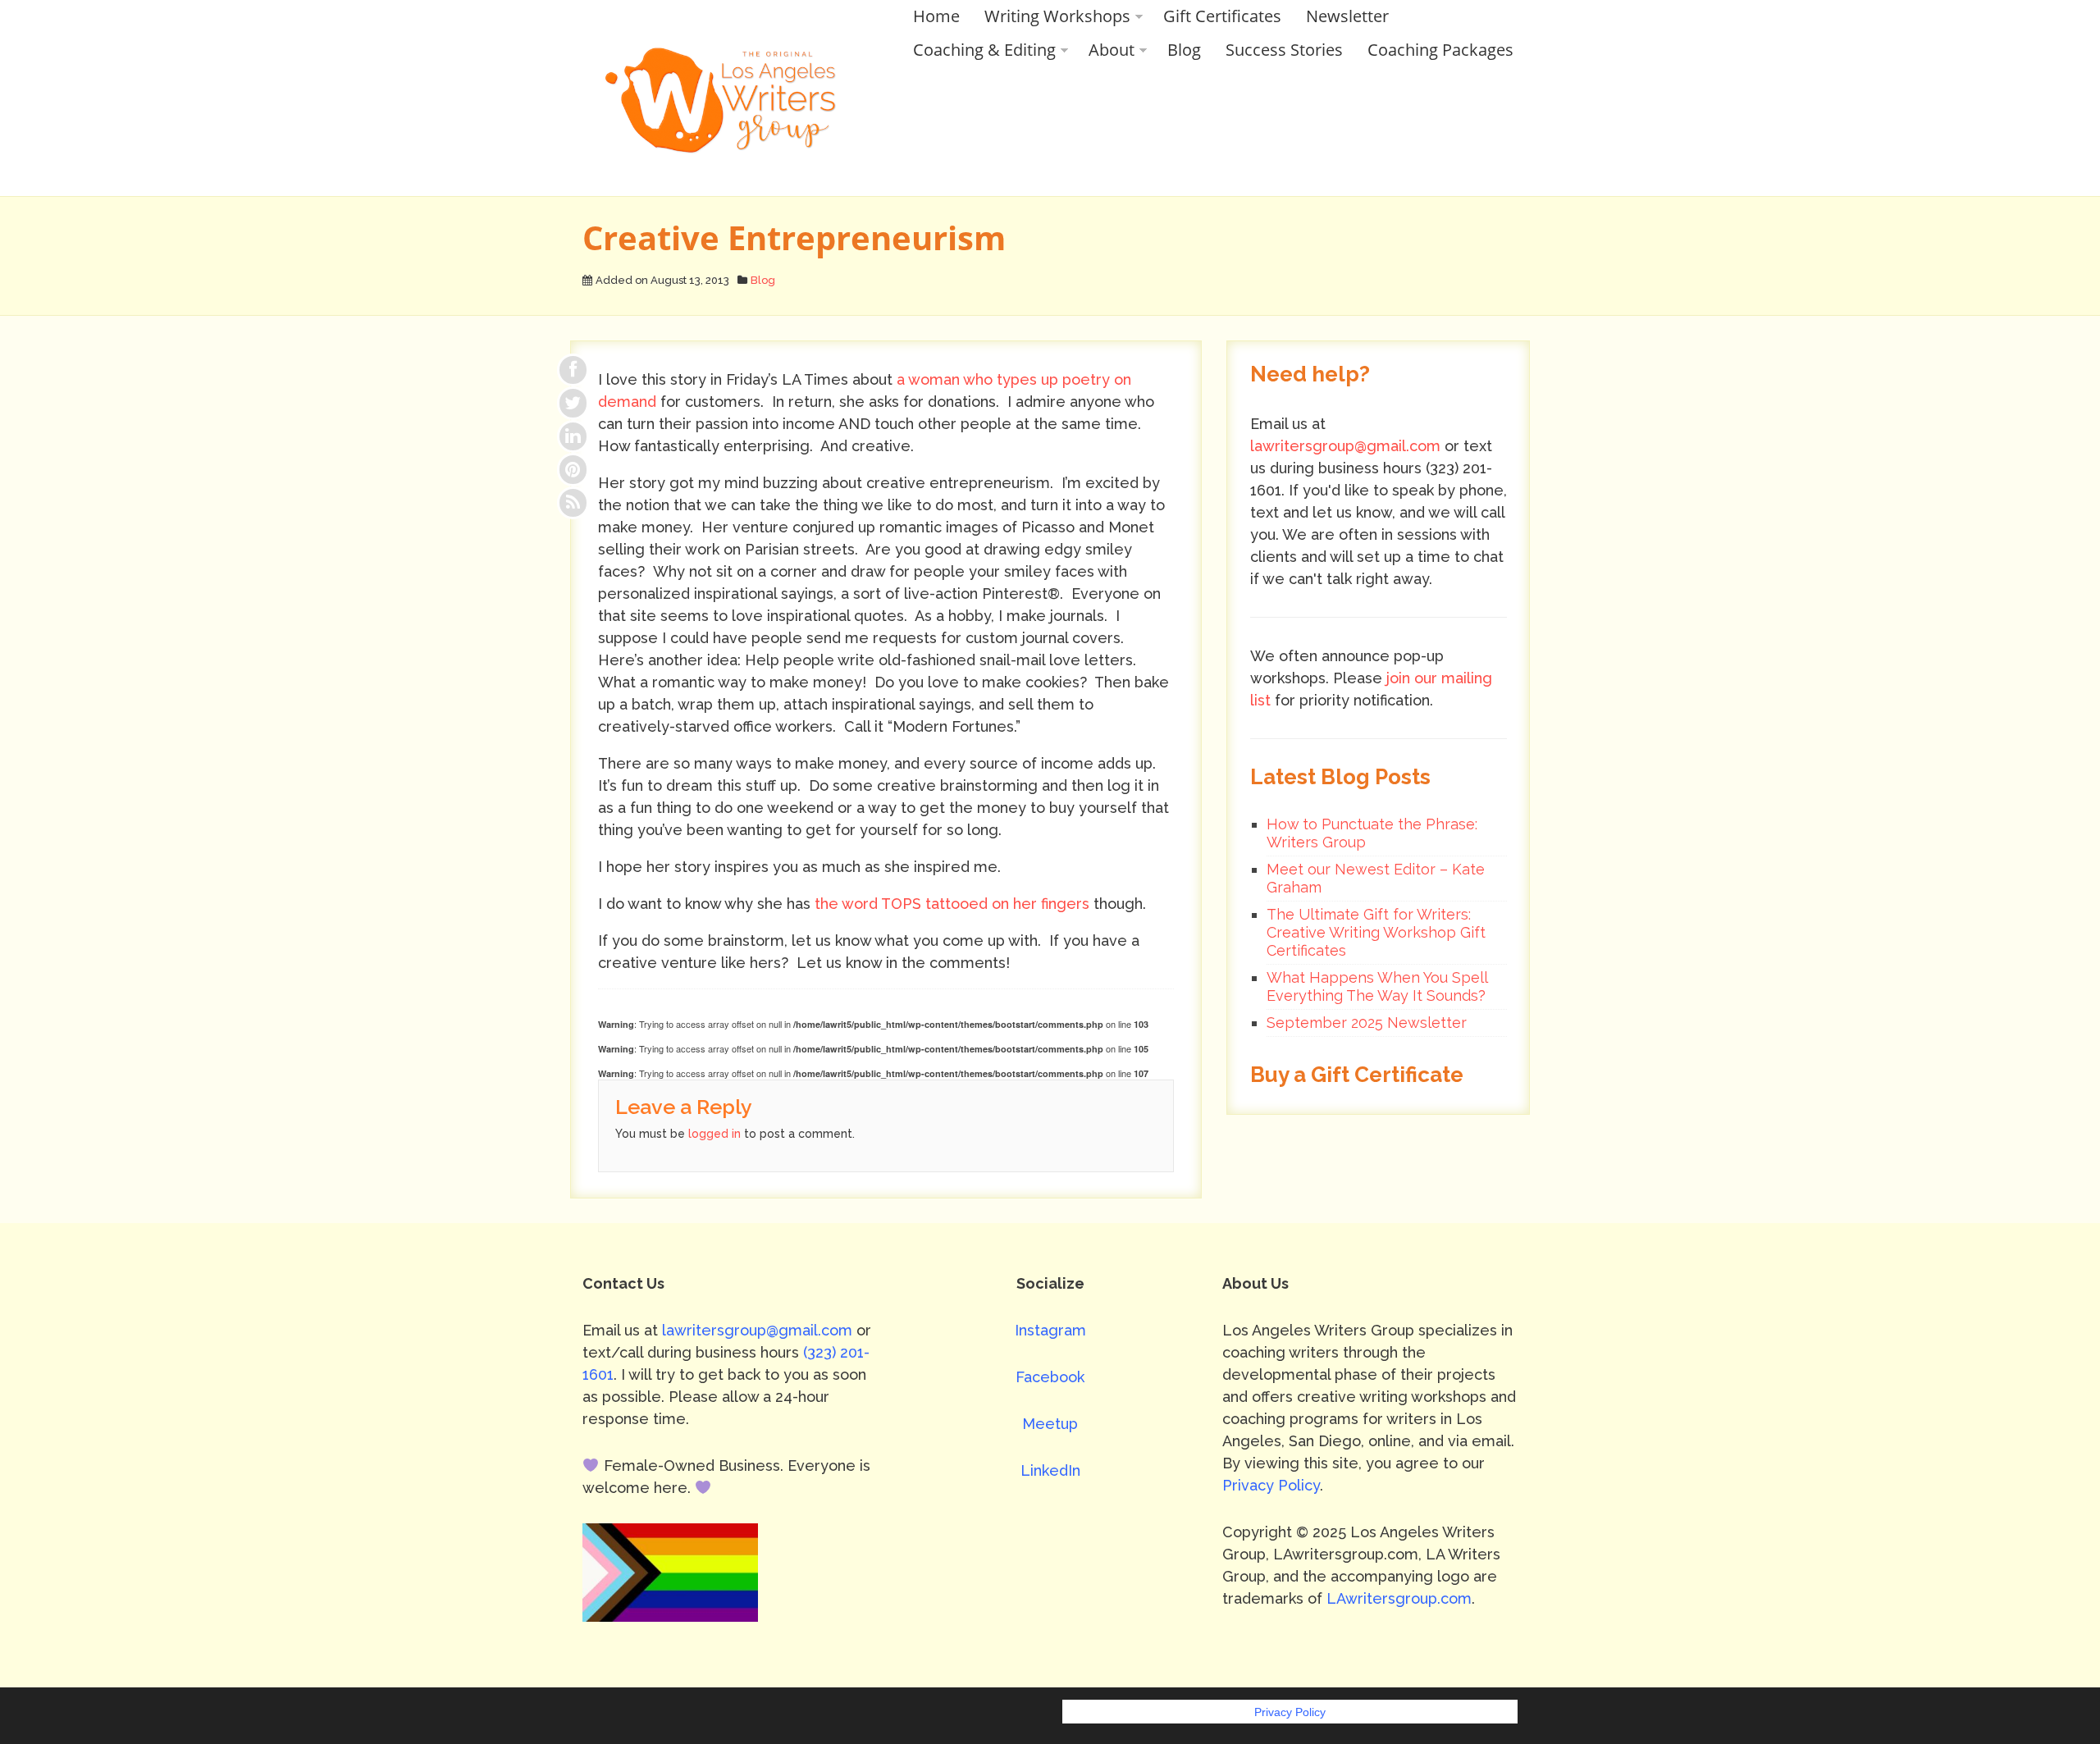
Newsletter (1347, 16)
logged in (714, 1134)
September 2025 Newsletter (1367, 1023)
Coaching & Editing (984, 50)
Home (936, 16)
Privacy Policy (1271, 1485)
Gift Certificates (1222, 16)
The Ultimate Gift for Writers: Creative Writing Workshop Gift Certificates (1376, 932)
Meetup (1050, 1424)
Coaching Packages (1440, 50)
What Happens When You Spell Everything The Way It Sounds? (1377, 986)
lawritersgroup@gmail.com (1345, 446)
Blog (1184, 50)
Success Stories (1284, 50)
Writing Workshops (1057, 16)
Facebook (1050, 1377)
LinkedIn (1050, 1470)
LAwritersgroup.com (1399, 1598)
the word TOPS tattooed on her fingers (950, 904)
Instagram (1050, 1330)
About (1112, 50)
